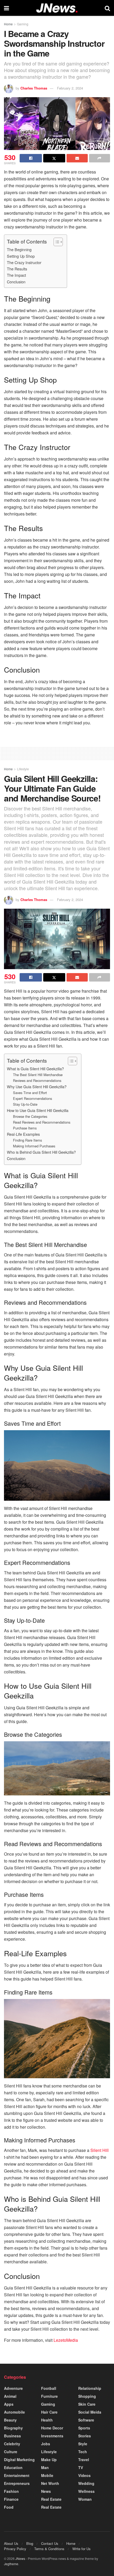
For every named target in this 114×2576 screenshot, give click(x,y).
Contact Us (50, 2543)
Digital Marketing (19, 2460)
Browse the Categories (30, 1116)
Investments (52, 2436)
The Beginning (19, 249)
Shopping (87, 2396)
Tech (83, 2452)
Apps (9, 2404)
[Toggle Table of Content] (56, 242)
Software (86, 2420)
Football (49, 2388)
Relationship (90, 2388)
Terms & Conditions (49, 2549)
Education (13, 2467)
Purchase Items (25, 1128)
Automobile (14, 2412)
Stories (85, 2436)
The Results (17, 269)
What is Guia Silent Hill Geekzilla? (35, 1069)
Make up (49, 2460)
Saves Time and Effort (30, 1093)
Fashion (11, 2491)
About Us (11, 2543)
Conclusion (16, 282)
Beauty (10, 2420)
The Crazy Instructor (24, 262)
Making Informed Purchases (34, 1146)
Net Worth (50, 2483)
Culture (11, 2452)
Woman (85, 2499)
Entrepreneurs (17, 2483)
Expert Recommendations (32, 1098)
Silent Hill (100, 2150)
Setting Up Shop (21, 256)
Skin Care (87, 2404)
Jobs (46, 2444)
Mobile (47, 2475)
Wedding (86, 2483)
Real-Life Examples (23, 1134)
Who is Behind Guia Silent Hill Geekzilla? (41, 1152)
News (46, 2491)
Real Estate (51, 2499)
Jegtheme (11, 2564)
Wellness (86, 2491)
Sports (84, 2428)
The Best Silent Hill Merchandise (38, 1075)
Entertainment (17, 2475)
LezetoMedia (66, 2340)
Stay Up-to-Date (25, 1104)
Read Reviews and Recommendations (42, 1122)
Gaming (23, 24)
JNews (20, 2558)
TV (81, 2467)
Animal (10, 2396)
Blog (30, 2543)
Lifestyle (23, 769)
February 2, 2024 (70, 88)
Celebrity (12, 2444)
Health (47, 2420)
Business (12, 2436)
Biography (13, 2428)
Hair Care (49, 2412)
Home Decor (52, 2428)
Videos (84, 2475)
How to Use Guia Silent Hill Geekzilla (38, 1110)
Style (83, 2444)
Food (9, 2507)
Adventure (13, 2388)
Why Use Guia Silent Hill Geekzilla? (37, 1087)
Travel (84, 2460)
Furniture (49, 2396)
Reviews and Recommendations (37, 1080)
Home (8, 24)
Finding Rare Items (27, 1140)
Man (45, 2467)
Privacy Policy (15, 2549)
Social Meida (90, 2412)
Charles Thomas (34, 88)
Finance (11, 2499)
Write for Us (82, 2549)
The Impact (16, 275)
